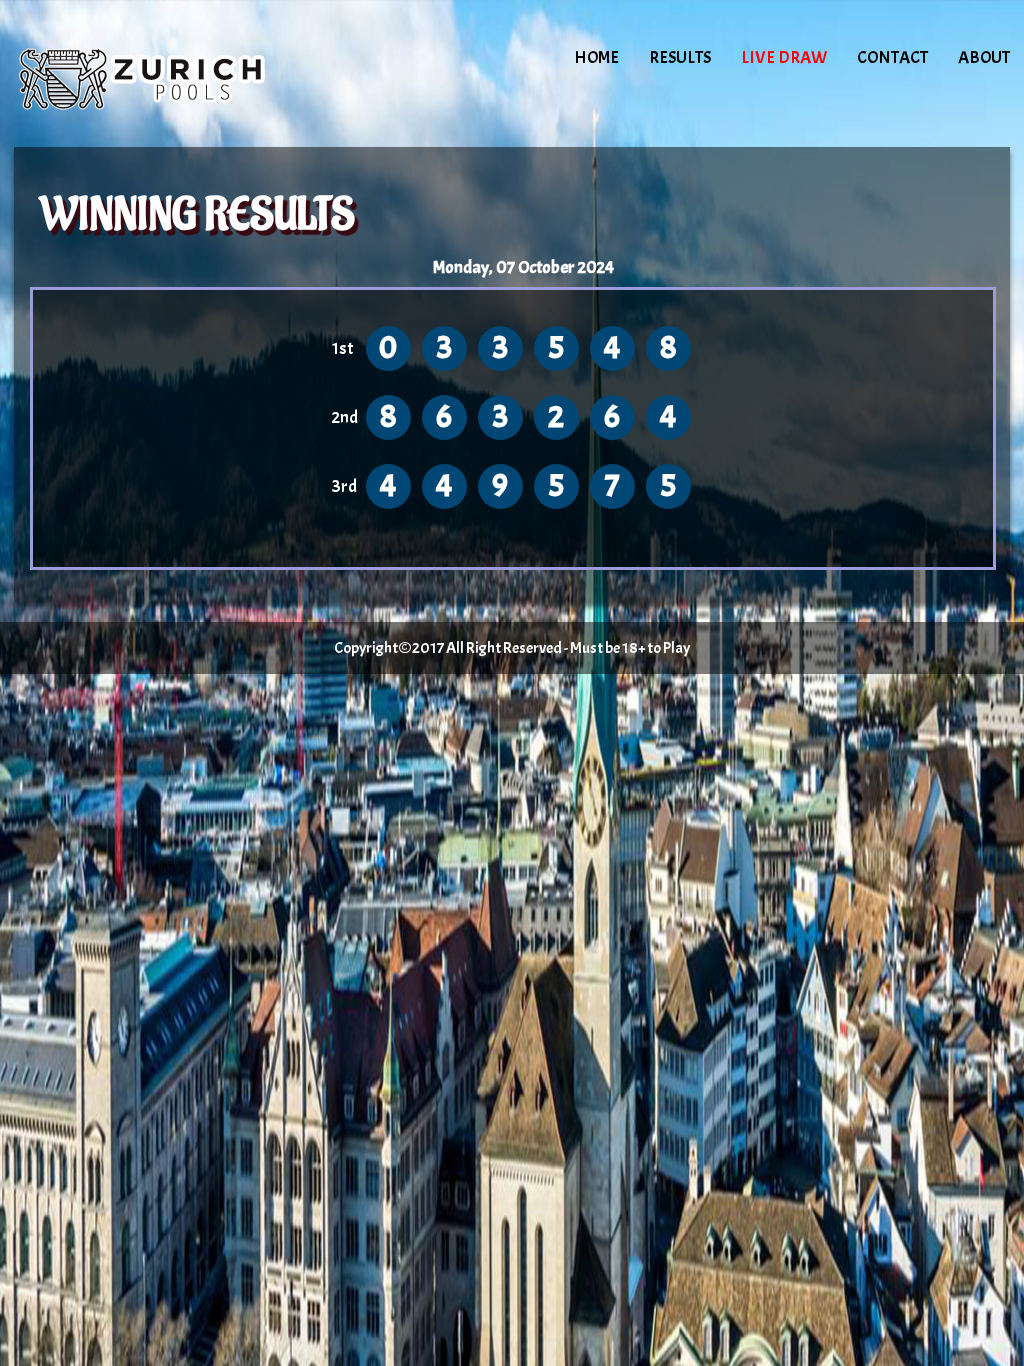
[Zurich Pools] (184, 75)
